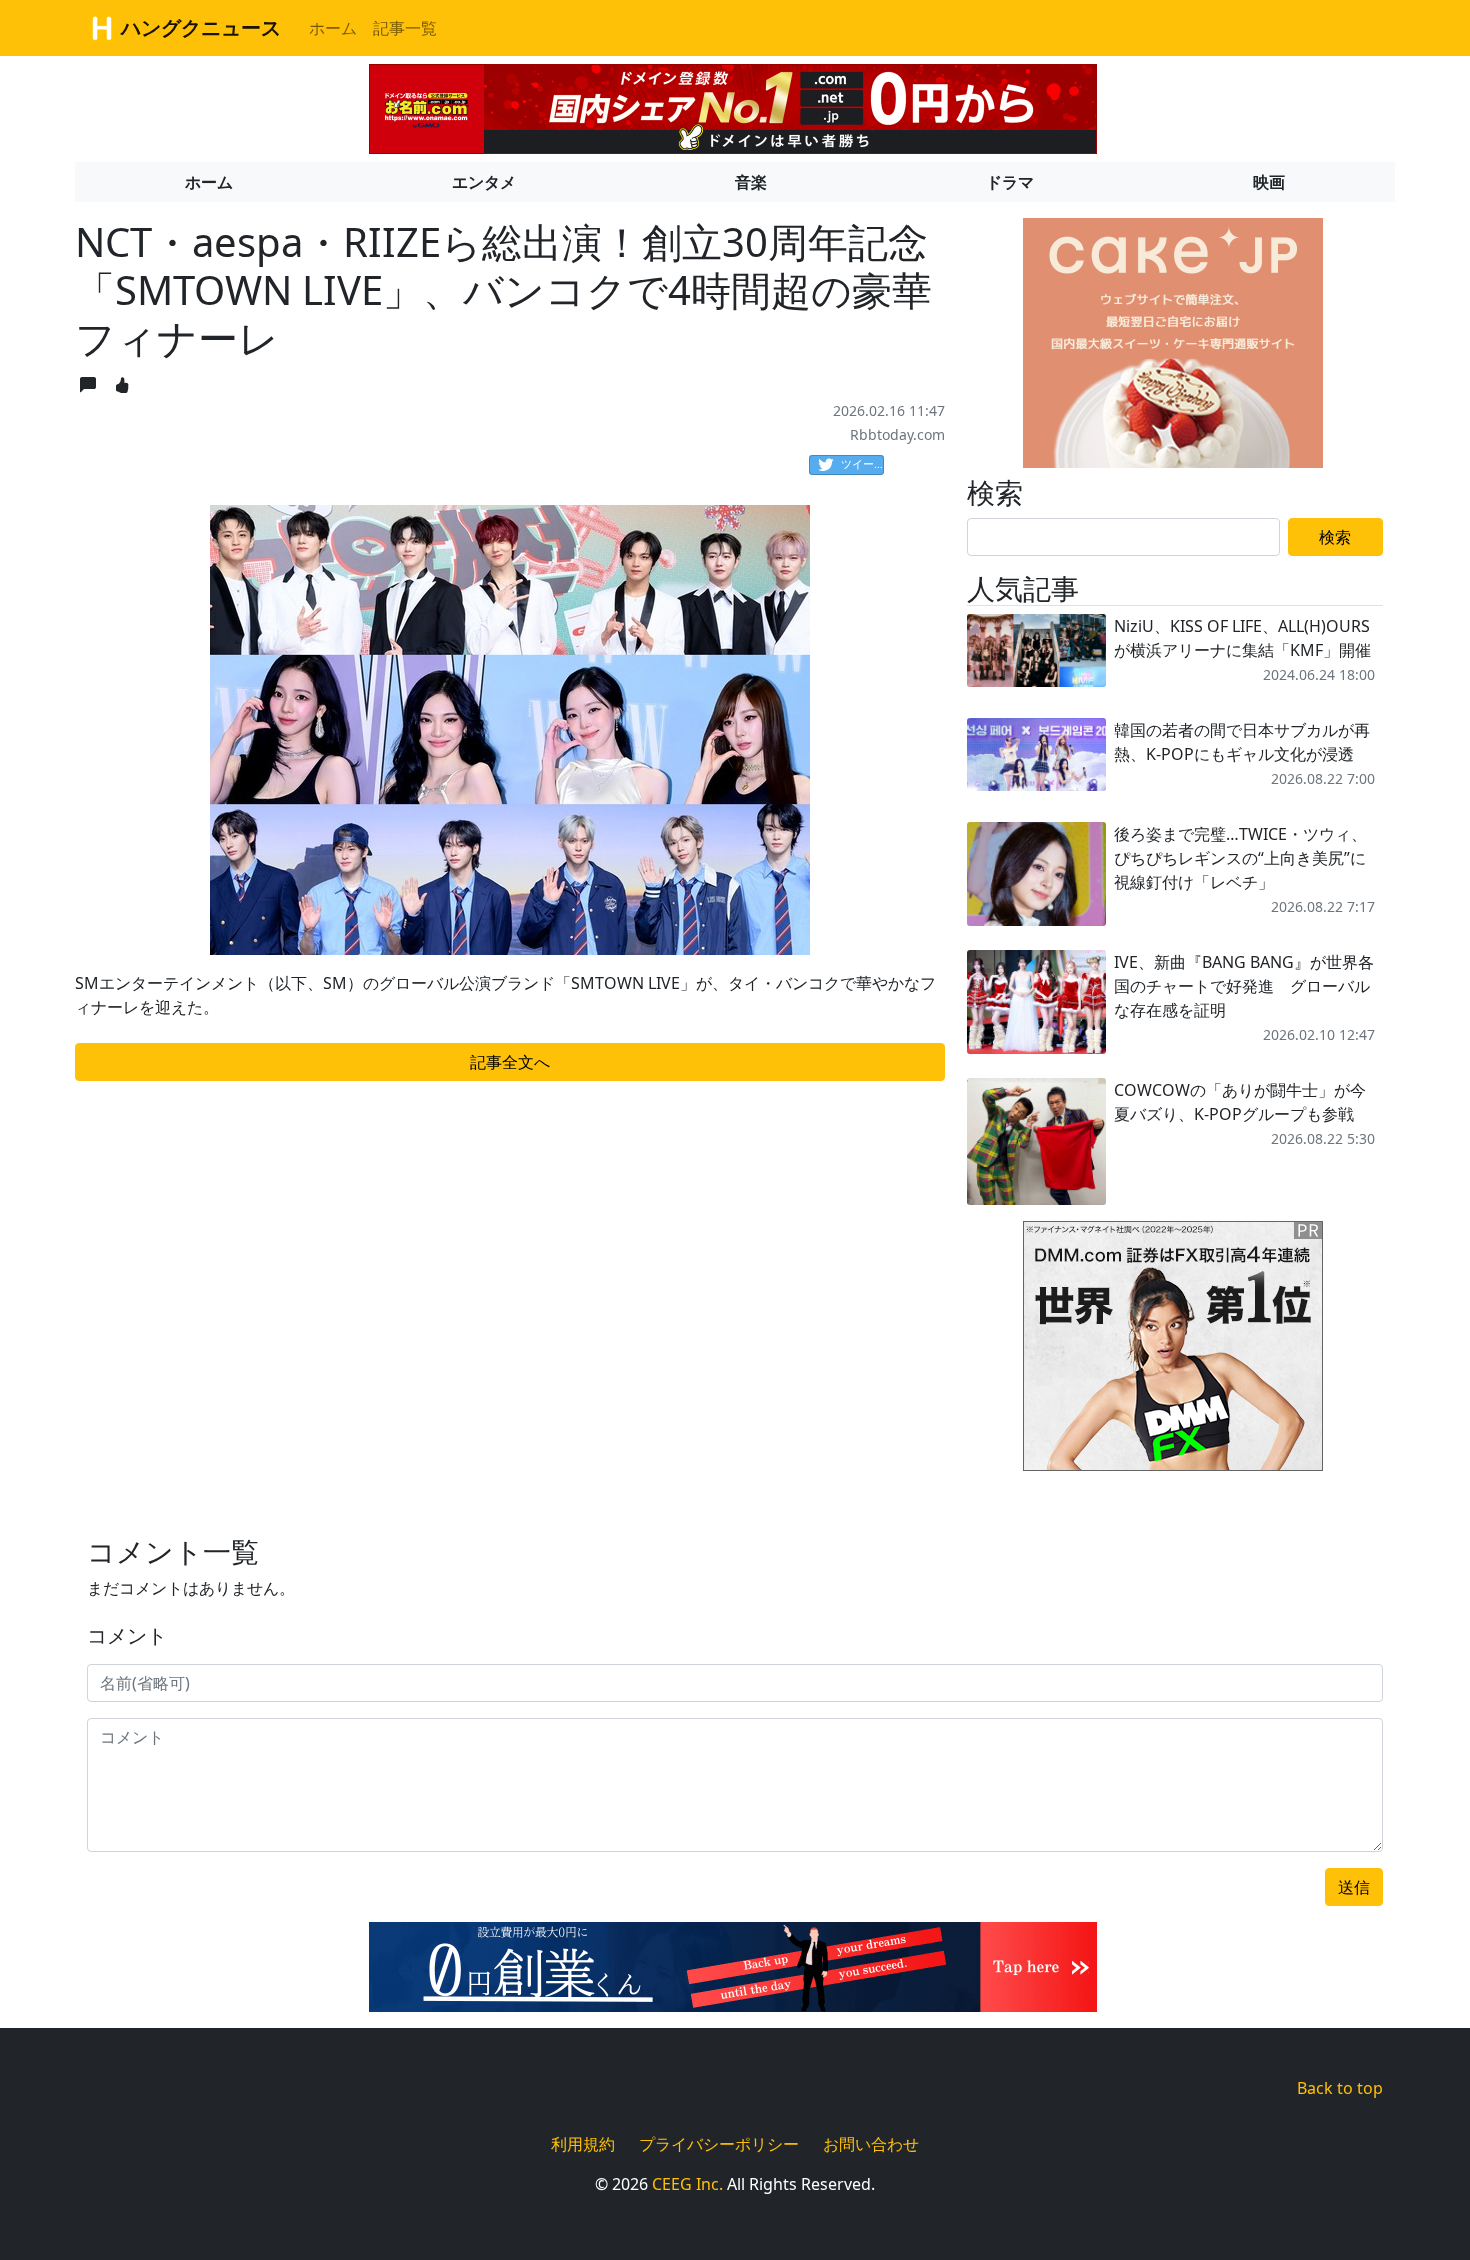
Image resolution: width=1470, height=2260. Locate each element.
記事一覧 (405, 28)
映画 (1269, 182)
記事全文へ (510, 1062)
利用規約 (583, 2144)
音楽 (751, 182)
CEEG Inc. (687, 2184)
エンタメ (484, 182)
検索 (1335, 537)
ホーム (333, 28)
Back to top (1340, 2088)
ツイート (862, 463)
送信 (1354, 1887)
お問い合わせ (871, 2144)
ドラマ (1010, 182)
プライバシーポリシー (719, 2144)
